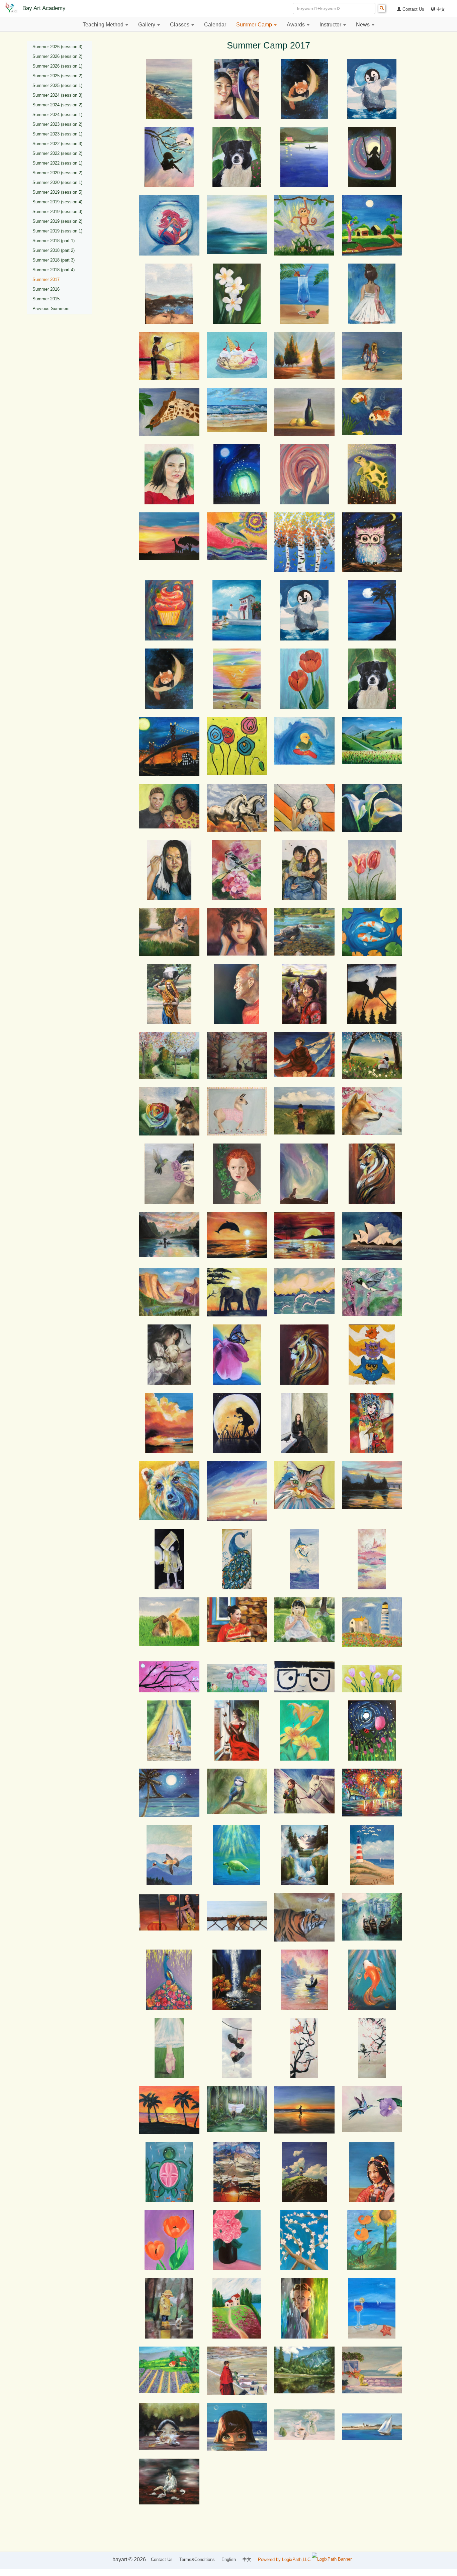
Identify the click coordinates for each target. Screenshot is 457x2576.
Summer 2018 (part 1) (54, 241)
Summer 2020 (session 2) (57, 173)
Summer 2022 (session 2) (57, 153)
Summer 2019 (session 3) (57, 212)
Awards (296, 25)
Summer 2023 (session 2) (57, 124)
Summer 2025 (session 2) (57, 76)
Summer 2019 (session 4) (57, 202)
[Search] (382, 8)
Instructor (331, 25)
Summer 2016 (46, 289)
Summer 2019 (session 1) (57, 231)
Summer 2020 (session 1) (57, 182)
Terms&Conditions (197, 2559)
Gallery (147, 25)
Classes (180, 25)
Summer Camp (255, 25)
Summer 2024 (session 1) (57, 115)
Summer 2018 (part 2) (54, 250)
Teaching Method (104, 25)
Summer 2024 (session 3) (57, 95)
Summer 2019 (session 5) (57, 192)
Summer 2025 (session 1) (57, 85)
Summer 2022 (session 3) (57, 144)
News (363, 25)
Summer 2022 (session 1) (57, 163)
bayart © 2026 (129, 2559)
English (229, 2559)
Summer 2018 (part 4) (54, 270)
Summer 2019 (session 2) (57, 221)
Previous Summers (51, 309)
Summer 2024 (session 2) (57, 105)
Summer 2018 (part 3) (54, 260)
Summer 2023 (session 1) (57, 134)
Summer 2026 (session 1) (57, 66)
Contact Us (413, 9)
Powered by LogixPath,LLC (285, 2559)
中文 (440, 9)
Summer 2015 (46, 299)
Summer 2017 (46, 279)
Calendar (215, 25)
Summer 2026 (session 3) (57, 47)
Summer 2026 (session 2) (57, 56)
